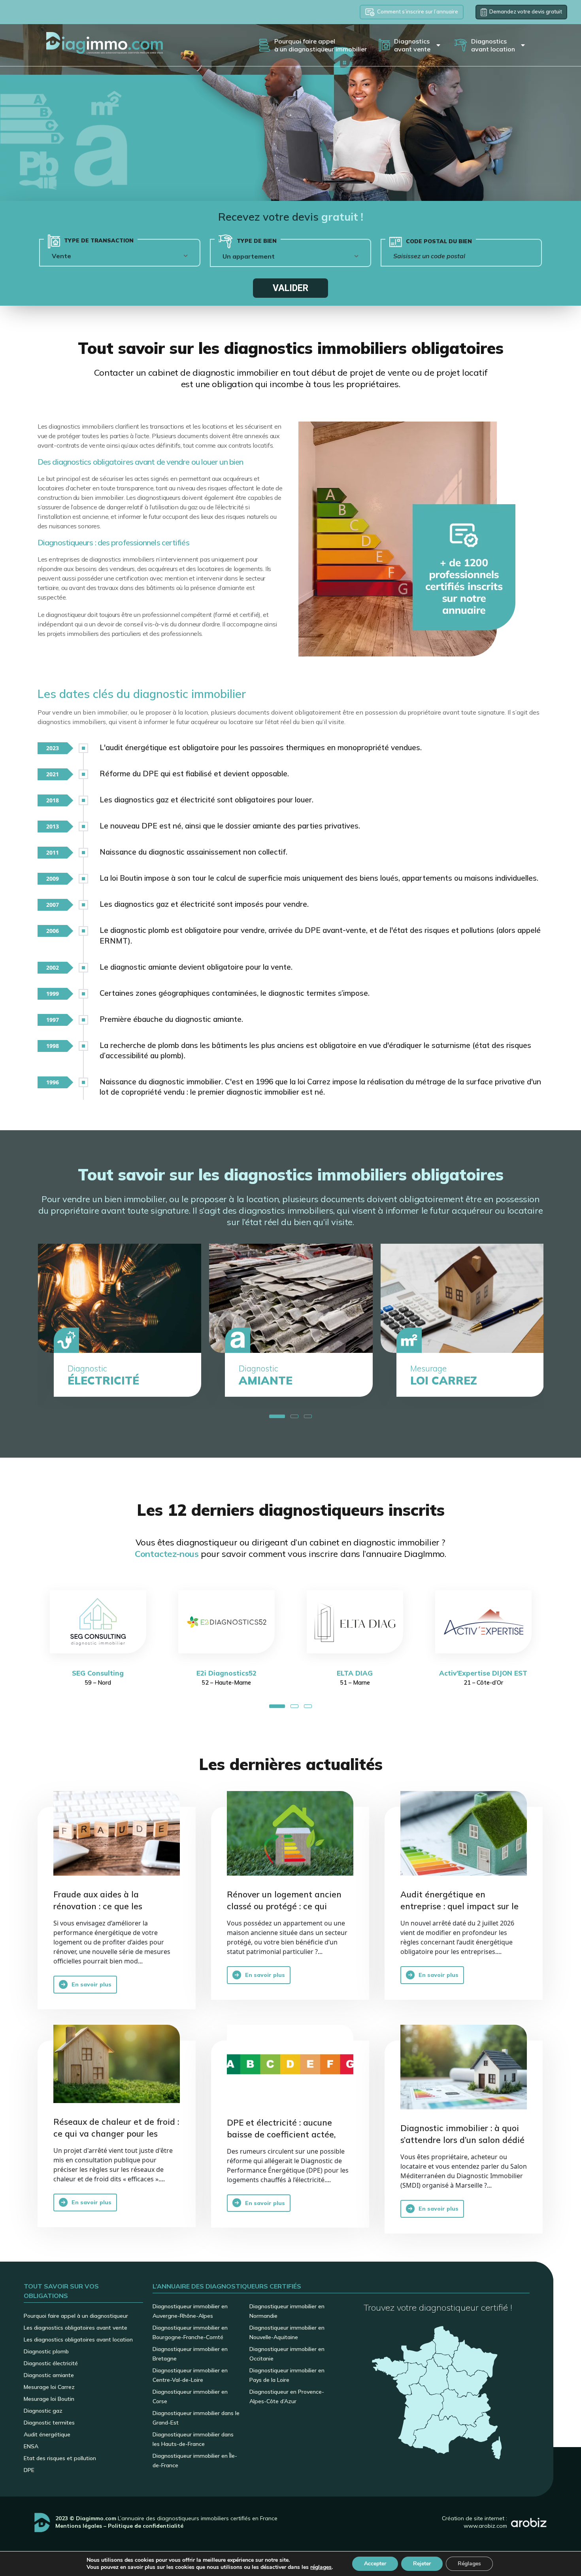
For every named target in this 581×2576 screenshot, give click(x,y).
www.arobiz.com (485, 2526)
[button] (277, 1416)
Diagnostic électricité (51, 2363)
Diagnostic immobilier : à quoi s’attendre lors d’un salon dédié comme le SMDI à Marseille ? (462, 2140)
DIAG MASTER (483, 1673)
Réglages (469, 2564)
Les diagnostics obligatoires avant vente (75, 2328)
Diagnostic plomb (46, 2351)
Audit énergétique (47, 2434)
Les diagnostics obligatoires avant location (78, 2340)
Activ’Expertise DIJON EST (355, 1673)
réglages (321, 2567)
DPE (29, 2470)
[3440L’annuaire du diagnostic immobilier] (117, 1833)
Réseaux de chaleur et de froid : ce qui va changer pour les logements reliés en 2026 (116, 2133)
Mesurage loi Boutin (49, 2399)
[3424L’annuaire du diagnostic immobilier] (464, 2067)
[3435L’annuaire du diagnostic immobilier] (464, 1833)
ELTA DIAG (226, 1673)
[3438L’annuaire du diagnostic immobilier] (290, 1833)
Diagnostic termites (49, 2423)
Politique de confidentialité (146, 2526)
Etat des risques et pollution (60, 2458)
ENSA (31, 2446)
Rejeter (422, 2564)
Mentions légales (79, 2526)
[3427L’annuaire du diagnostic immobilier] (290, 2064)
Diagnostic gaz (43, 2411)
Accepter (375, 2564)
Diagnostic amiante (49, 2375)
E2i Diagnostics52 (98, 1673)
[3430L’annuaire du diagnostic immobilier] (117, 2064)
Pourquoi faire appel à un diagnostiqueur (76, 2316)
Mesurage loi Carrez (49, 2387)
